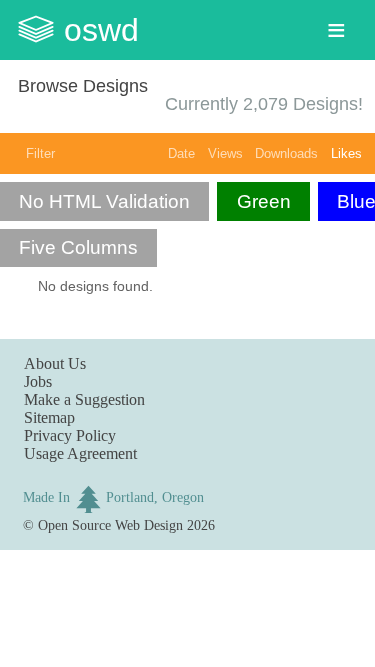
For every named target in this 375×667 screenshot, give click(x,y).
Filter (40, 153)
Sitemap (49, 417)
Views (225, 153)
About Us (55, 363)
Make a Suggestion (84, 399)
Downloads (286, 153)
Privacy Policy (70, 435)
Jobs (38, 381)
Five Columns (78, 247)
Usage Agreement (80, 453)
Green (264, 201)
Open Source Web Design (110, 525)
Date (181, 153)
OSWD (101, 30)
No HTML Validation (104, 201)
